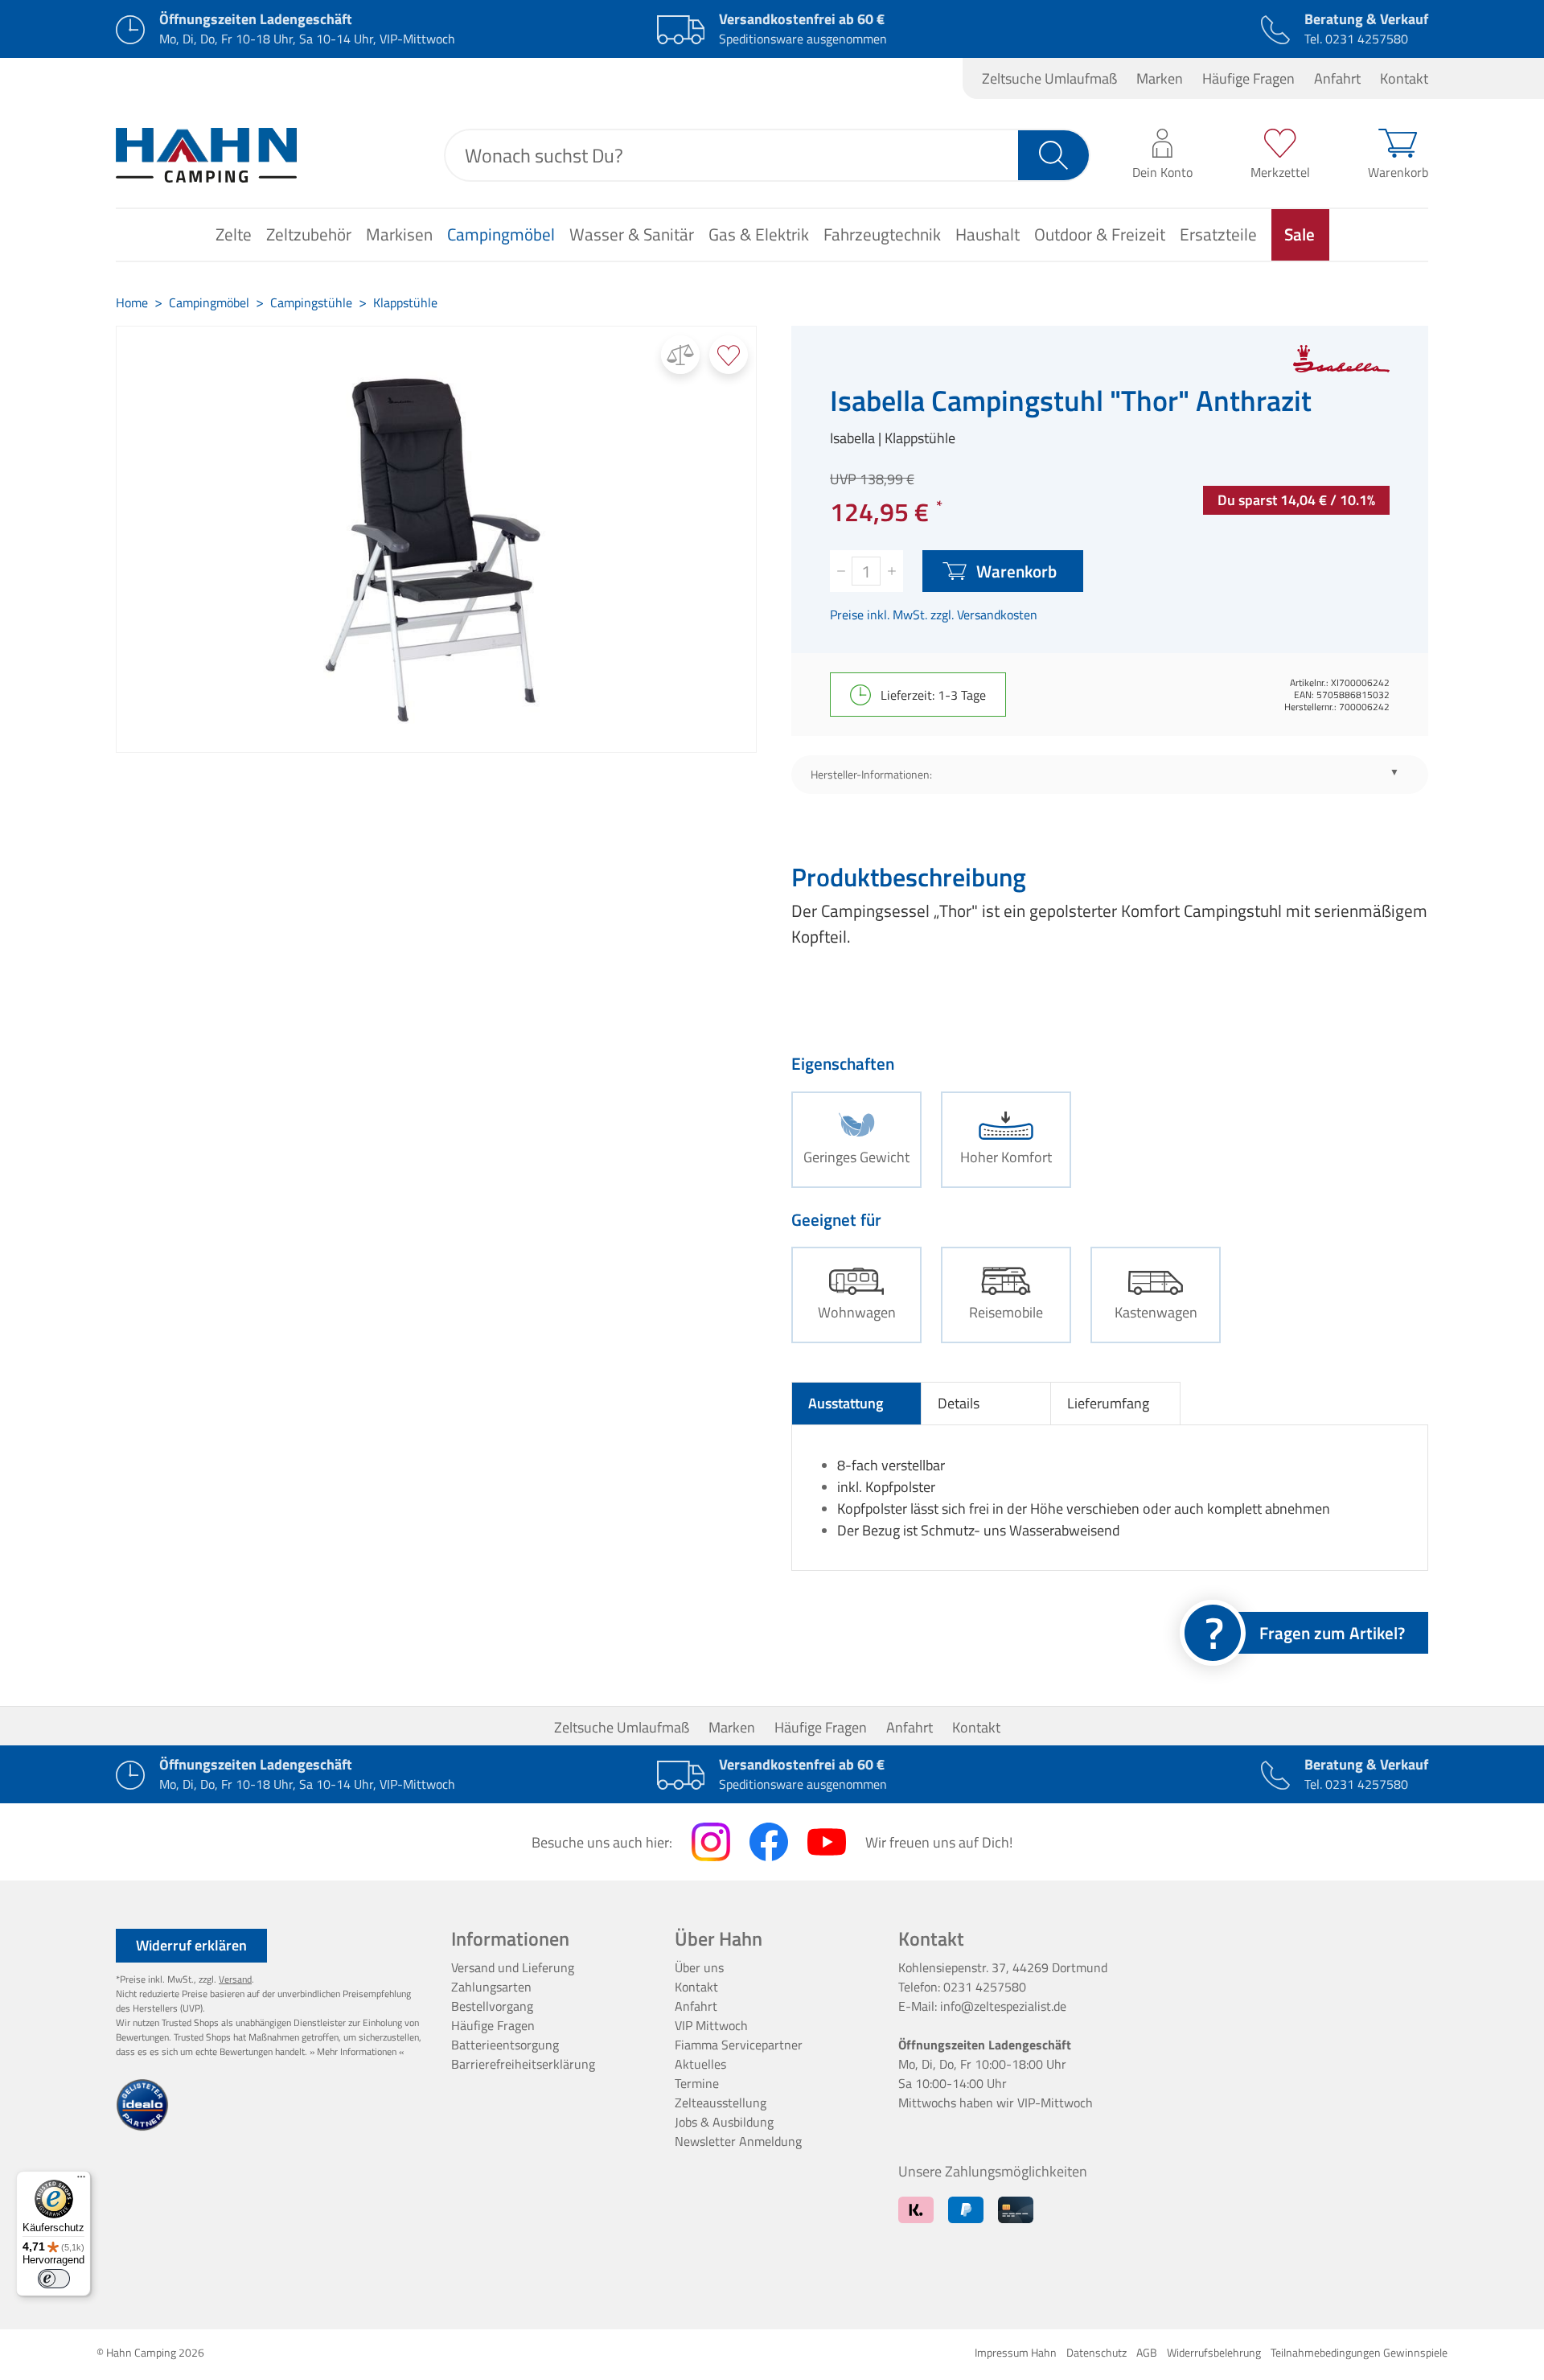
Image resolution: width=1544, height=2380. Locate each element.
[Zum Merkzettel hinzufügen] (729, 355)
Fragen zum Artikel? (1332, 1633)
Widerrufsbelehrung (1214, 2352)
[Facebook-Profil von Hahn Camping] (769, 1842)
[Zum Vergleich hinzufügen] (680, 355)
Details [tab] (959, 1403)
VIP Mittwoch (711, 2025)
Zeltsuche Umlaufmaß (1049, 78)
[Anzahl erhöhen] (892, 571)
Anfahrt (1337, 78)
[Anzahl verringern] (841, 571)
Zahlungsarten (491, 1987)
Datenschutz (1096, 2352)
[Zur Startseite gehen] (206, 155)
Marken (1160, 78)
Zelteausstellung (721, 2103)
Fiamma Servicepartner (739, 2045)
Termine (697, 2083)
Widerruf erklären (191, 1945)
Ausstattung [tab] (846, 1403)
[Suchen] (1054, 155)
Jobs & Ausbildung (724, 2122)
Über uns (699, 1967)
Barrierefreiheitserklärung (523, 2064)
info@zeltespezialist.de (1003, 2006)
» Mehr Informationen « (357, 2051)
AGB (1147, 2352)
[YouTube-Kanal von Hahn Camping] (827, 1842)
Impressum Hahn (1016, 2352)
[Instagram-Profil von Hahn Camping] (711, 1842)
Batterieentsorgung (505, 2045)
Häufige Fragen (1248, 78)
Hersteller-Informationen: (871, 775)
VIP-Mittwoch (1055, 2103)
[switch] (54, 2279)
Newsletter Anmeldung (738, 2141)
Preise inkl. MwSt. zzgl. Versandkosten (934, 615)
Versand (235, 1979)
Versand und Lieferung (513, 1967)
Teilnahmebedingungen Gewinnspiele (1359, 2352)
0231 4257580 (1367, 39)
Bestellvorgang (492, 2006)
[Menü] (81, 2181)
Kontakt (1404, 78)
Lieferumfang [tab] (1108, 1403)
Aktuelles (700, 2064)
